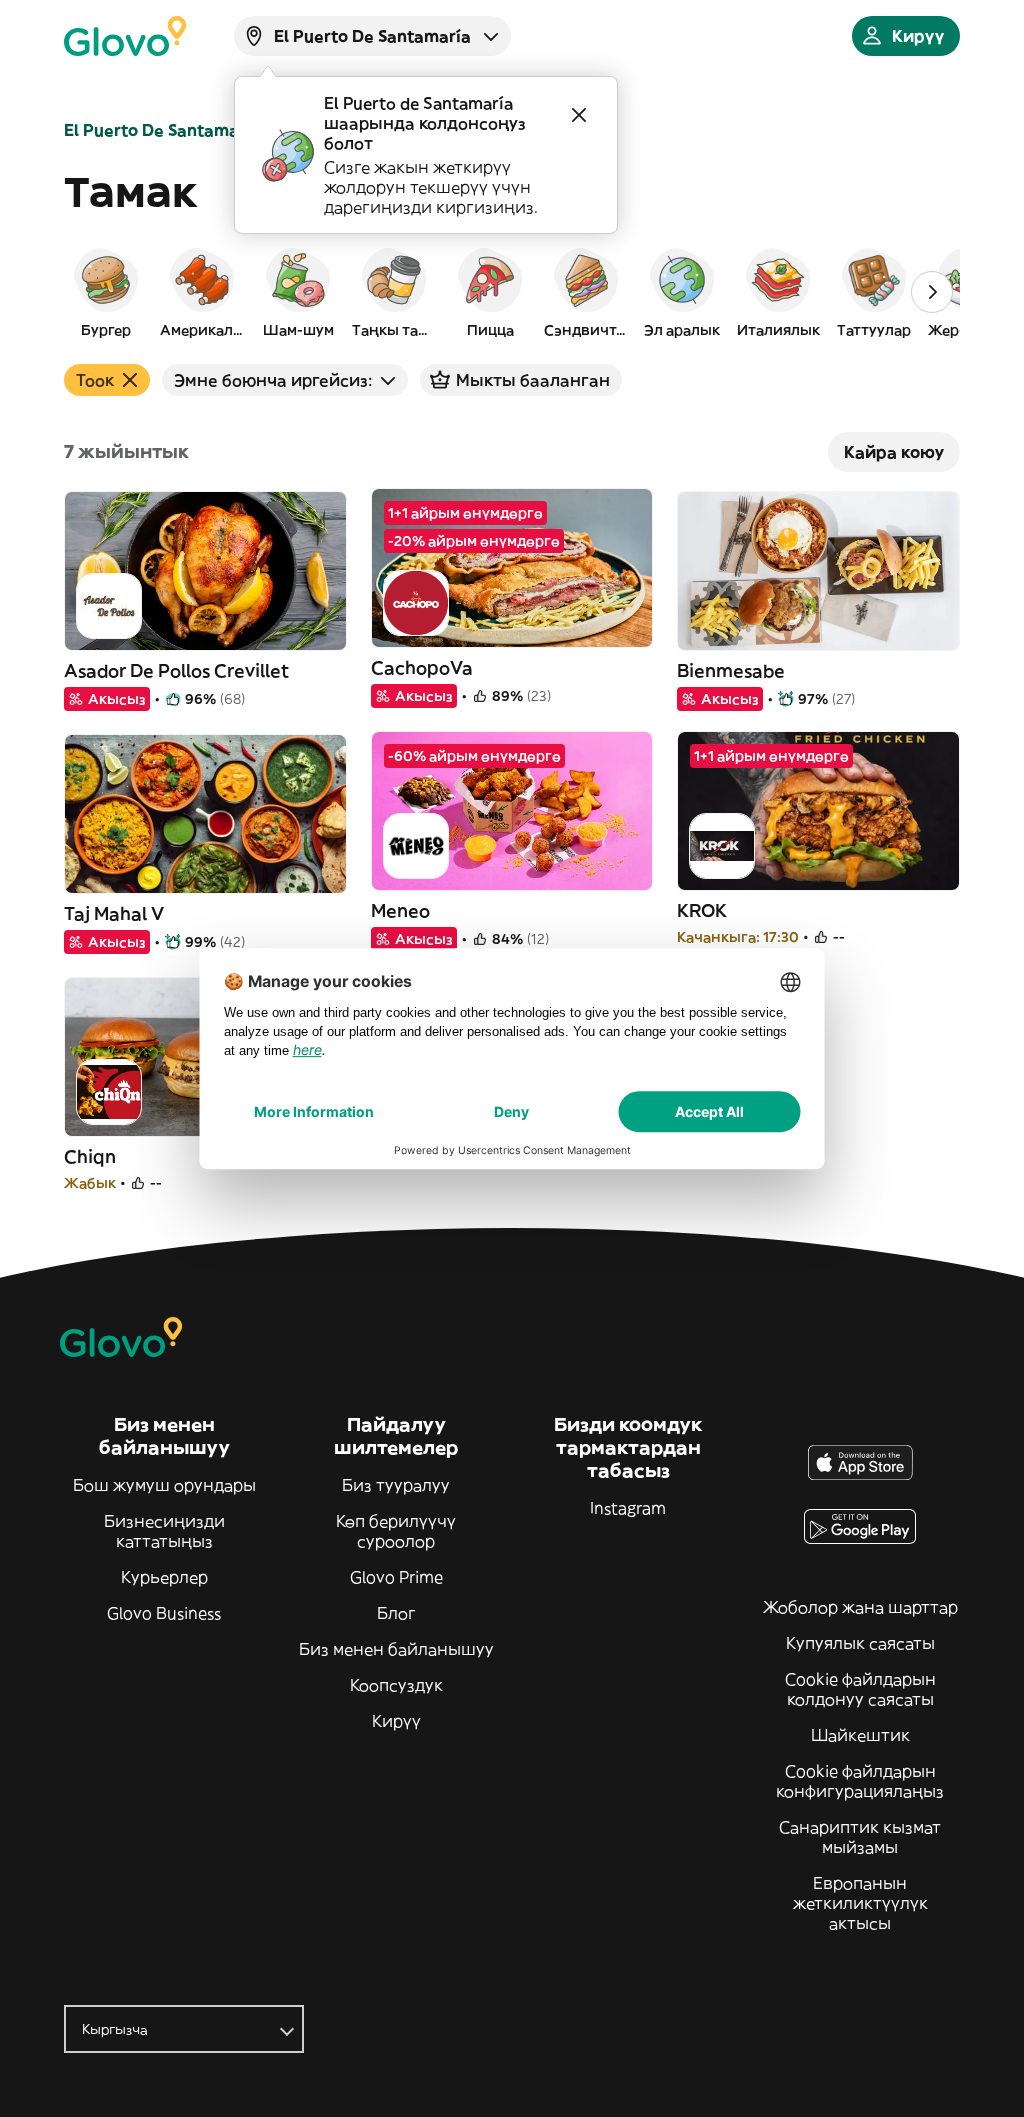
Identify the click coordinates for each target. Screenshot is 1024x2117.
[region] (512, 292)
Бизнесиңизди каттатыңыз (164, 1531)
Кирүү (396, 1721)
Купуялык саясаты (860, 1643)
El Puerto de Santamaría (162, 130)
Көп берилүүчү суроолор (396, 1531)
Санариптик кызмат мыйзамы (860, 1837)
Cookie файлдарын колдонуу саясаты (860, 1689)
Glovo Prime (396, 1577)
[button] (106, 292)
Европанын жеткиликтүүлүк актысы (860, 1903)
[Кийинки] (932, 292)
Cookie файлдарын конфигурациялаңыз (860, 1781)
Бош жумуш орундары (164, 1485)
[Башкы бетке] (125, 36)
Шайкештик (860, 1735)
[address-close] (579, 115)
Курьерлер (164, 1577)
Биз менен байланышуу (396, 1649)
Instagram (628, 1508)
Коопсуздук (396, 1685)
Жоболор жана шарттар (860, 1607)
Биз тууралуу (396, 1485)
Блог (396, 1613)
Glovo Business (164, 1613)
